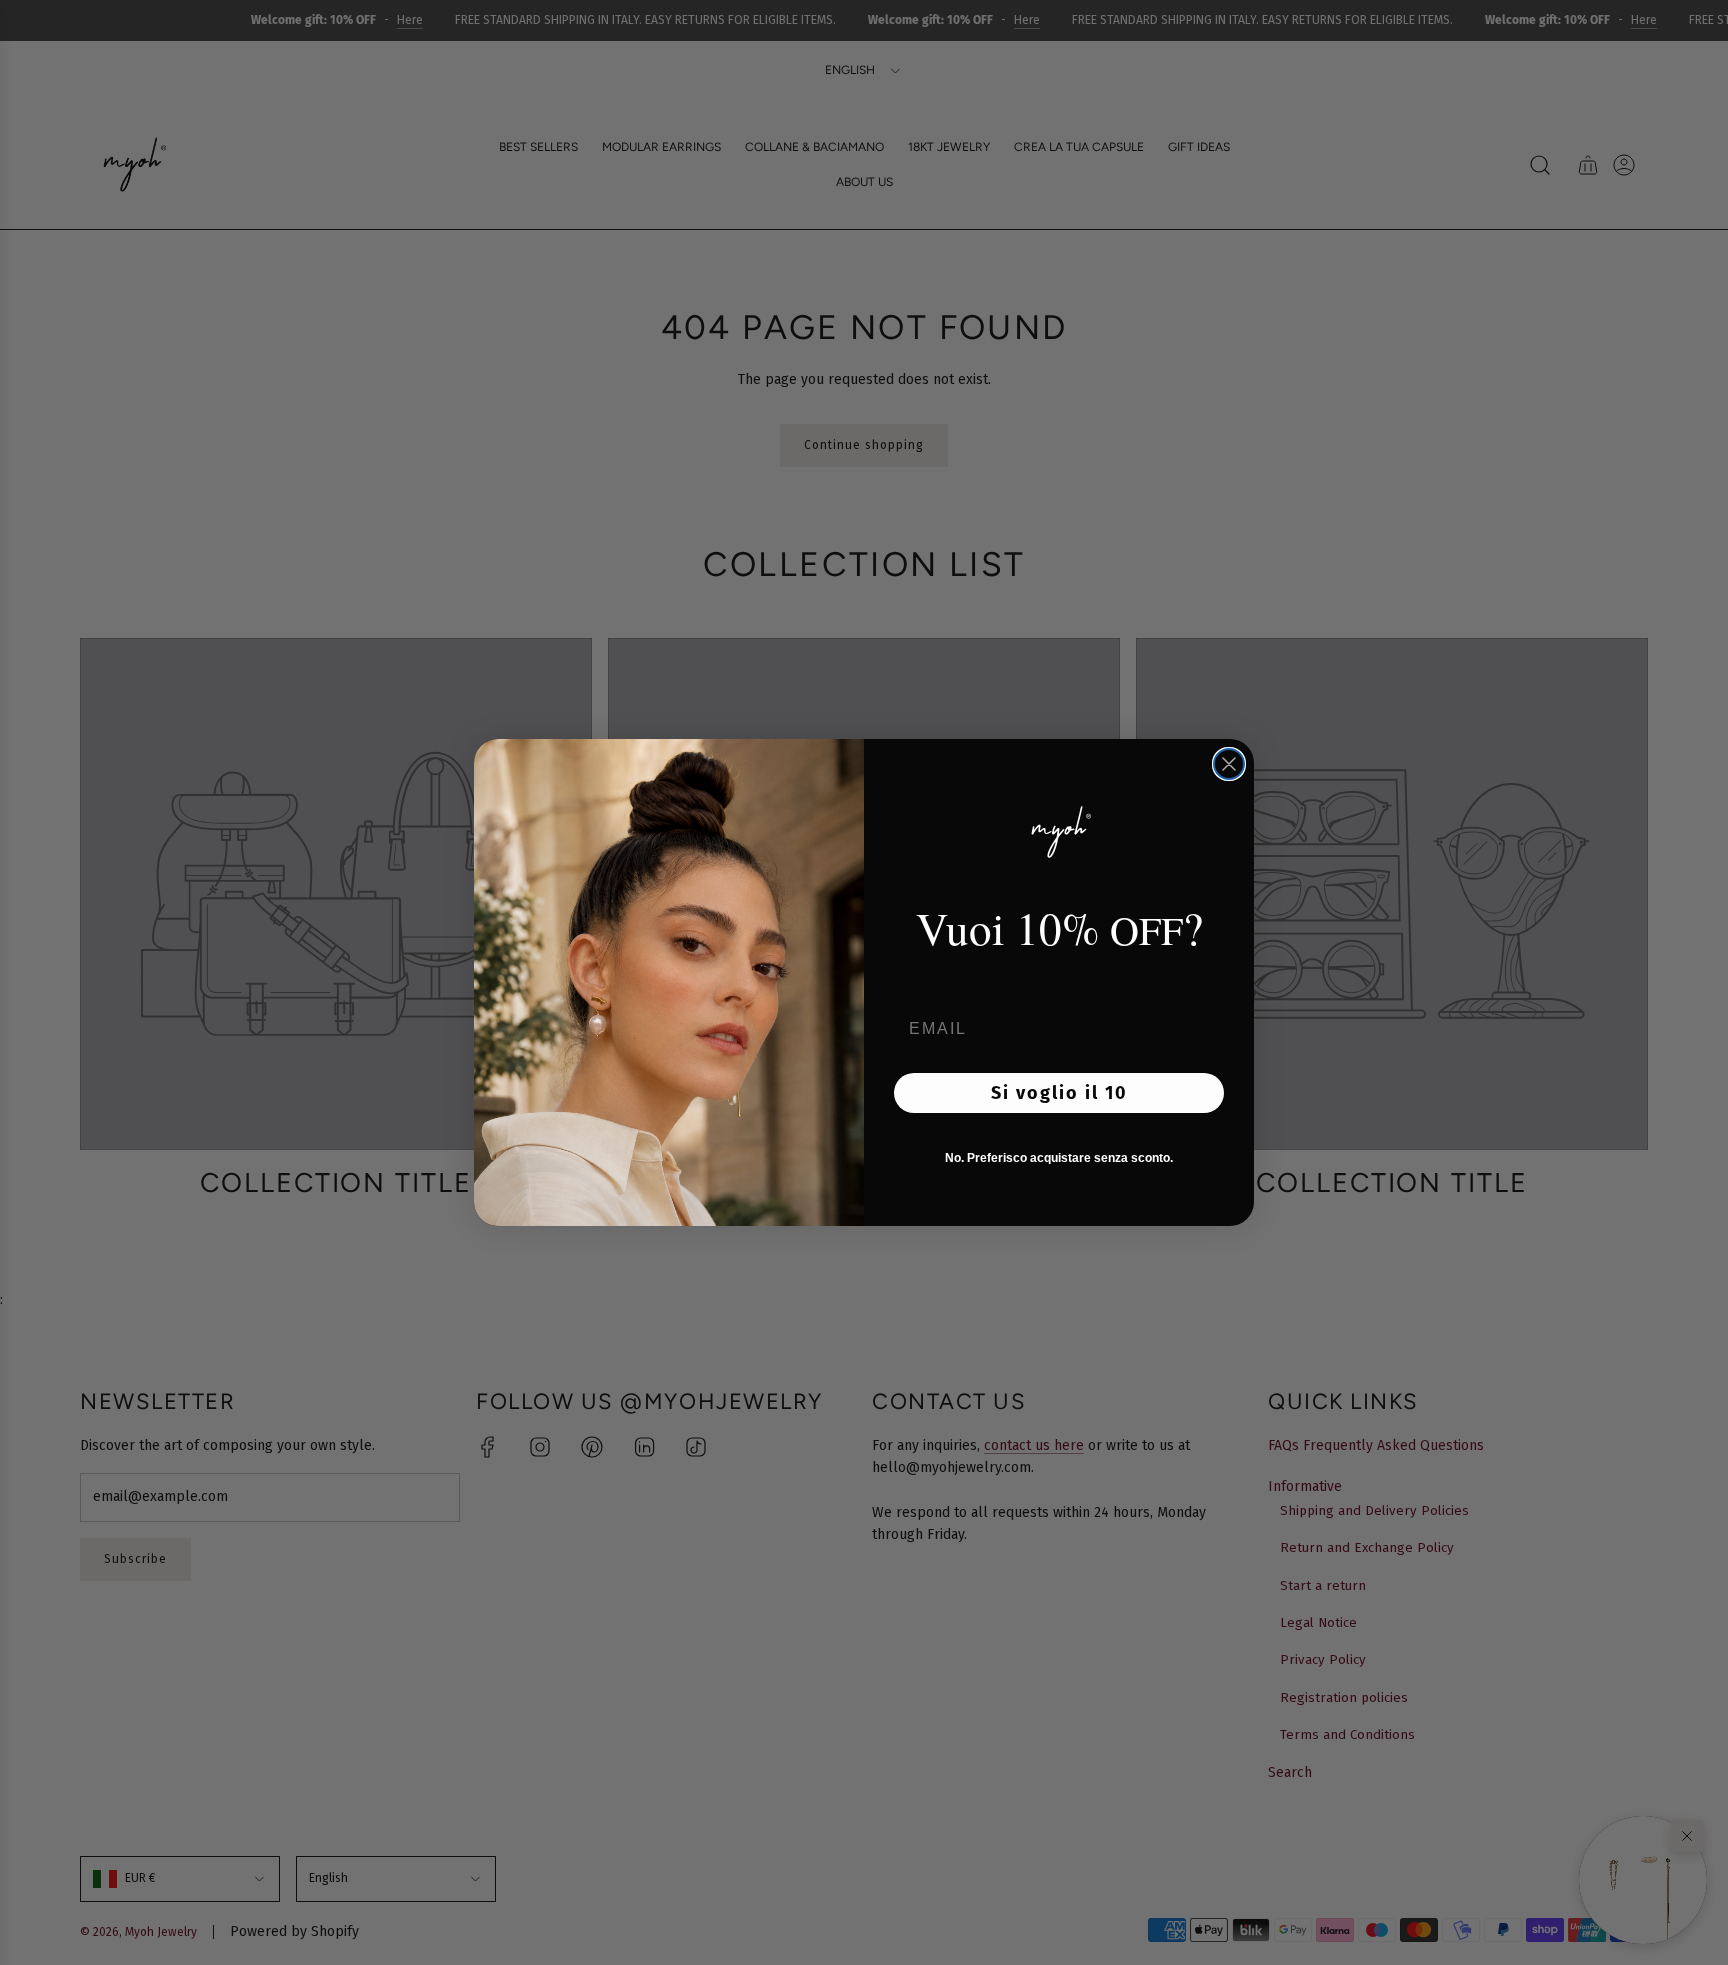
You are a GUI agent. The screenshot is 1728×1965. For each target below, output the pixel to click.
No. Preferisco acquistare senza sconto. (1059, 1158)
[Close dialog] (1229, 764)
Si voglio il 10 (1059, 1093)
